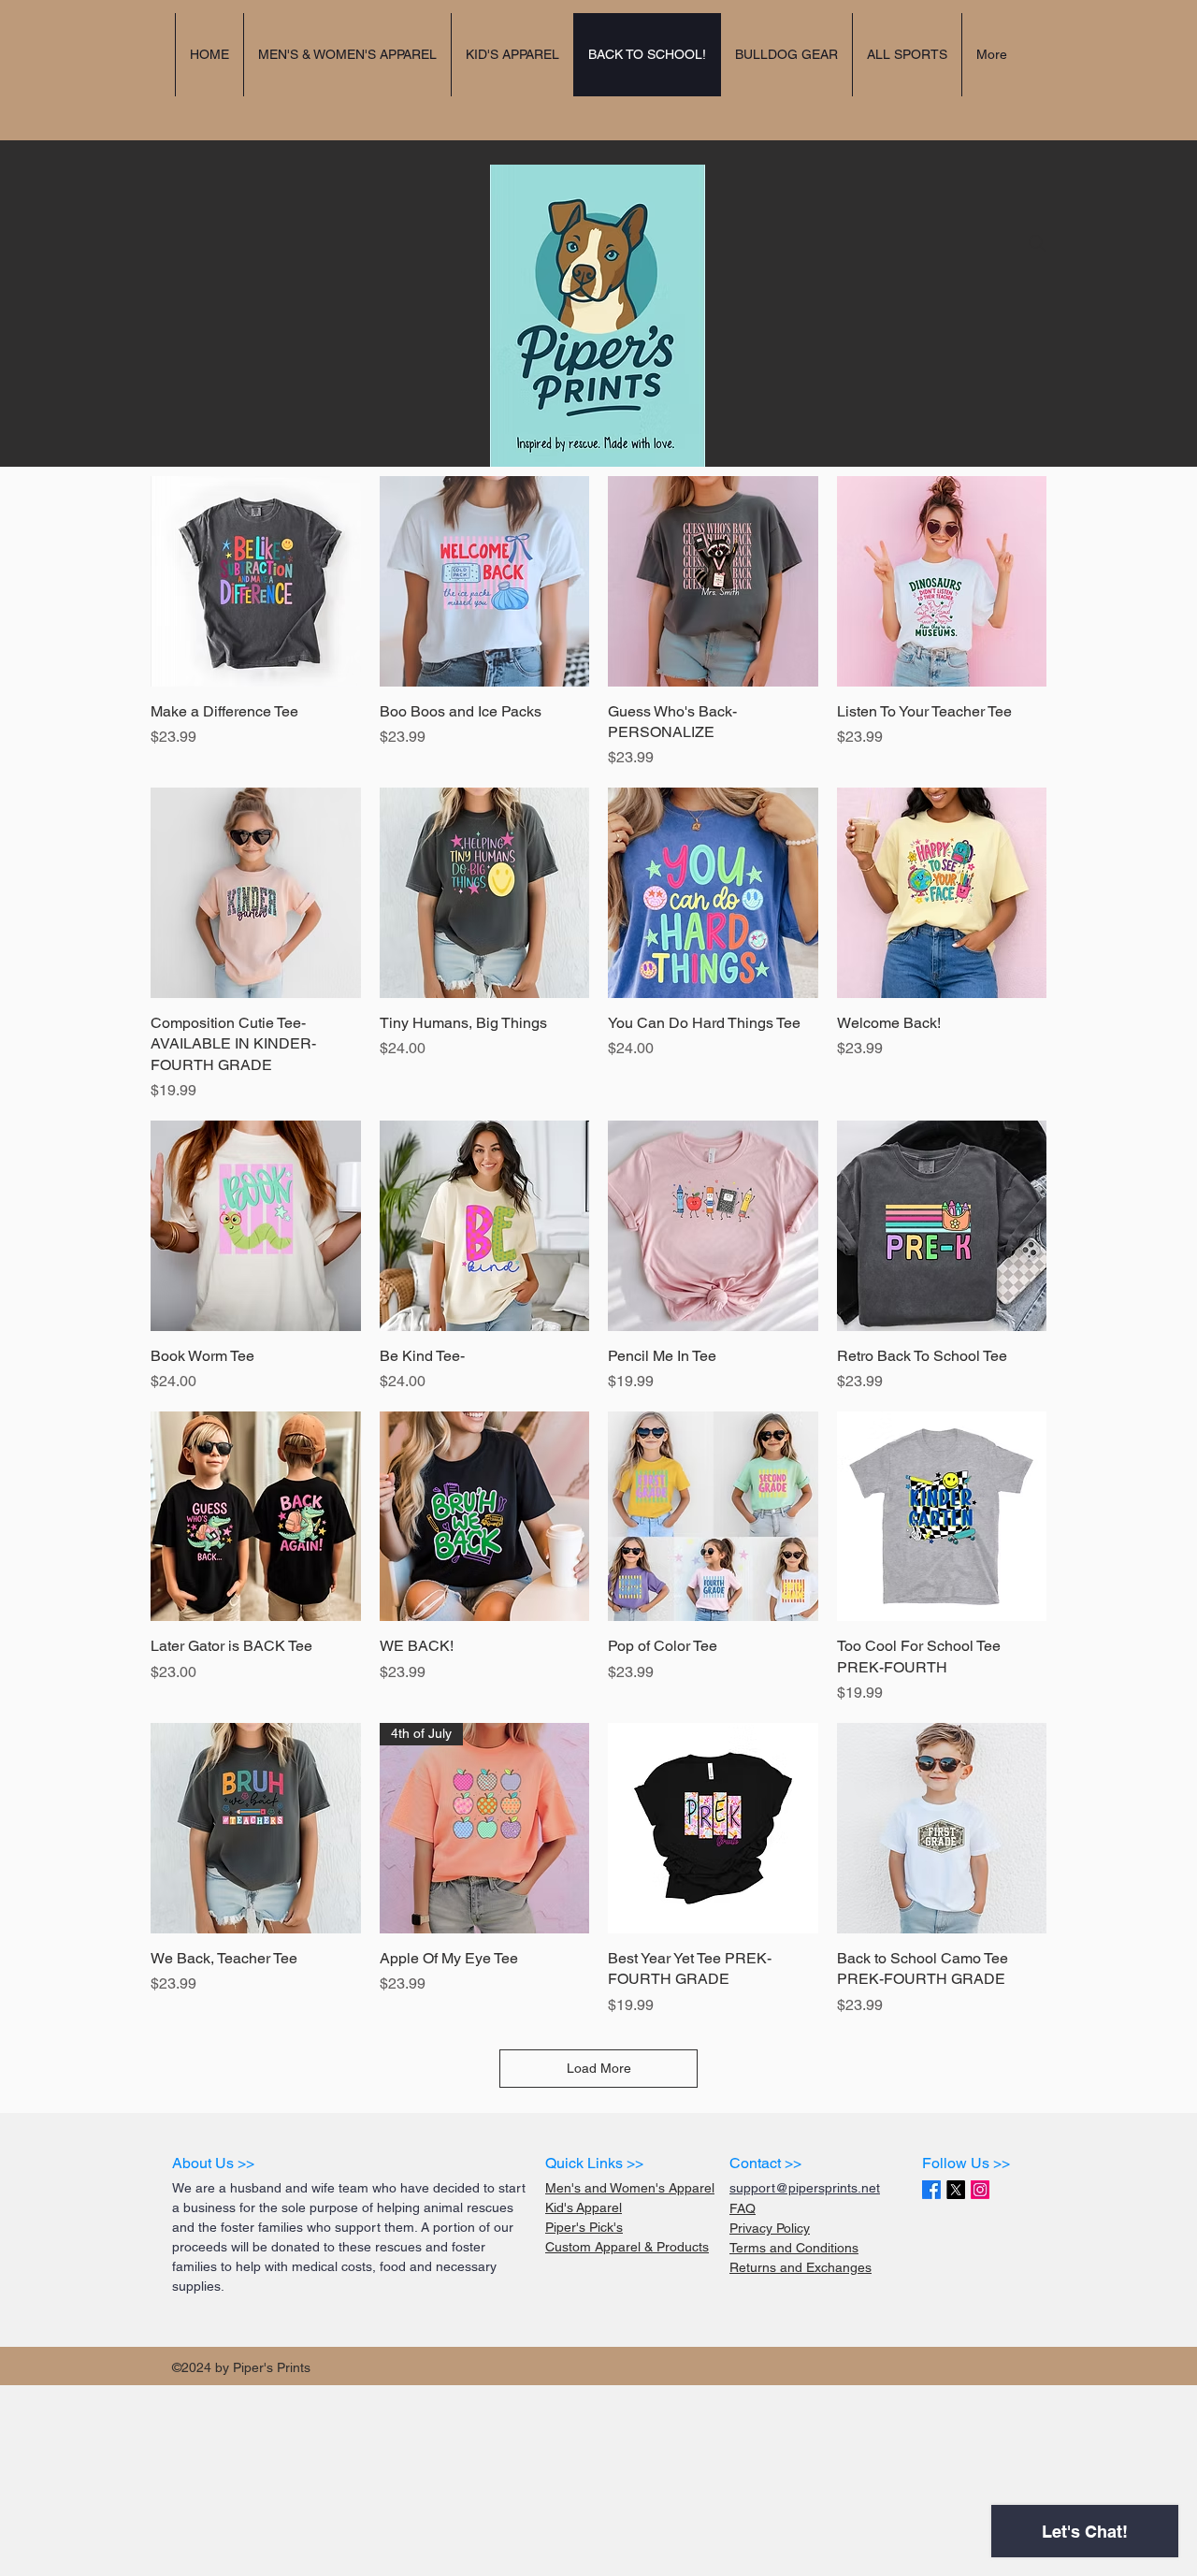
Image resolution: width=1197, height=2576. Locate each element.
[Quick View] (256, 581)
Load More (599, 2068)
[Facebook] (931, 2190)
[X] (956, 2190)
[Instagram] (980, 2190)
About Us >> (213, 2163)
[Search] (1037, 243)
